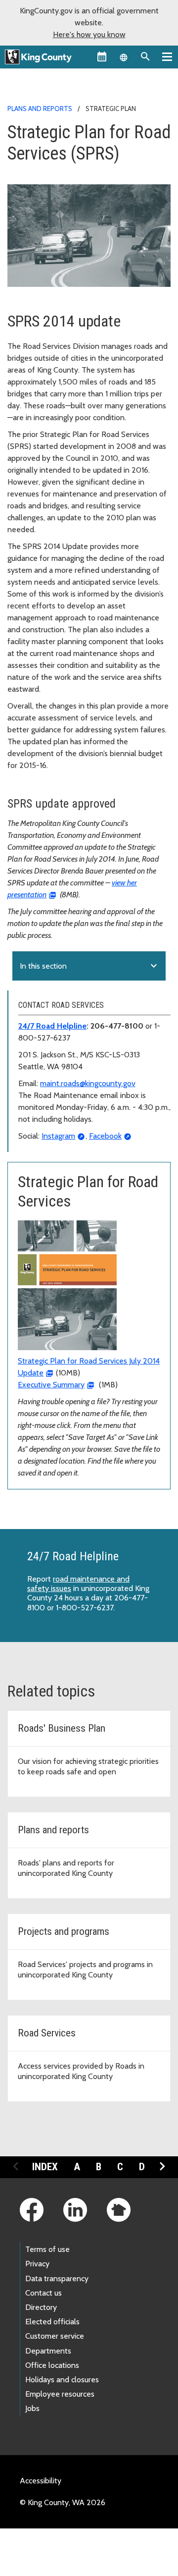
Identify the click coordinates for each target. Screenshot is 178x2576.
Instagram (58, 1136)
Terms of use (47, 2249)
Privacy (37, 2264)
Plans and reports (40, 109)
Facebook (105, 1136)
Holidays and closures (62, 2380)
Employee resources (60, 2394)
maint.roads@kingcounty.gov (88, 1083)
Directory (41, 2307)
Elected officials (52, 2322)
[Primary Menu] (167, 56)
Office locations (52, 2365)
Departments (48, 2351)
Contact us (44, 2293)
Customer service (55, 2336)
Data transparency (57, 2278)
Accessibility (41, 2481)
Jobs (32, 2408)
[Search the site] (145, 56)
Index (45, 2167)
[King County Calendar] (102, 56)
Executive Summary (51, 1385)
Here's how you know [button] (89, 34)
